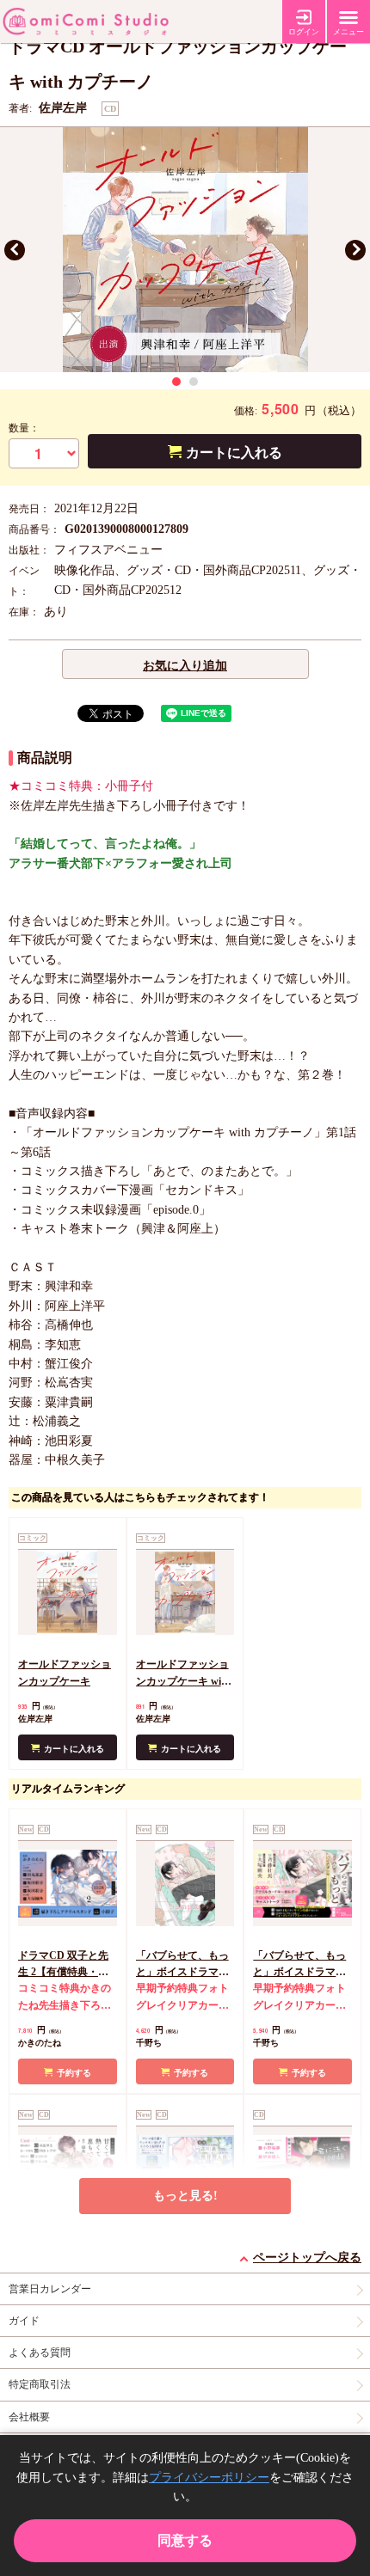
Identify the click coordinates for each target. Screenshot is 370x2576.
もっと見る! (185, 2196)
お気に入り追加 (185, 666)
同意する (185, 2540)
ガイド (24, 2321)
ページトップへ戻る (307, 2258)
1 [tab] (176, 382)
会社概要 (29, 2417)
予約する (74, 2073)
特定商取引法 (40, 2384)
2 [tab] (194, 382)
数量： (24, 428)
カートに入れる (234, 453)
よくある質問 (40, 2353)
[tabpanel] (185, 250)
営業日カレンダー (50, 2289)
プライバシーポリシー (209, 2478)
